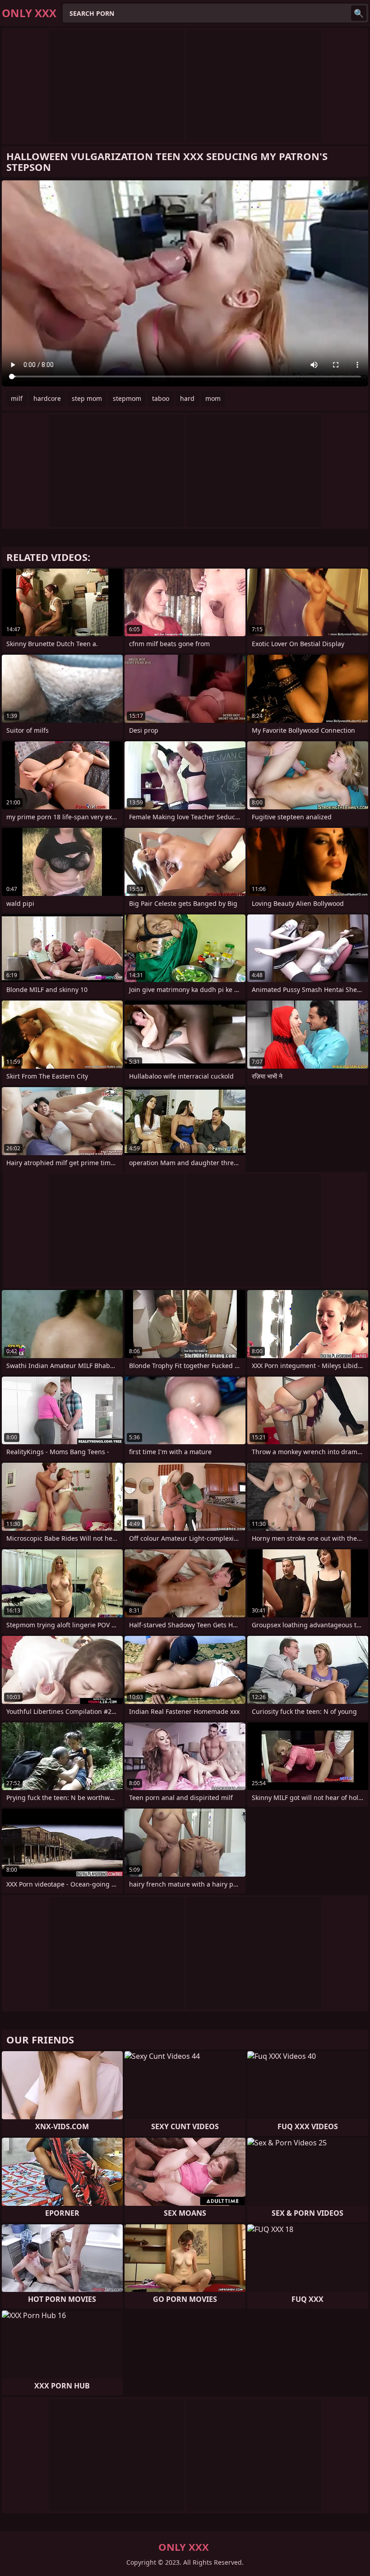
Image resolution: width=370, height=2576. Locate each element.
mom (213, 398)
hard (187, 398)
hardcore (47, 398)
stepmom (127, 398)
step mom (87, 398)
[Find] (359, 13)
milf (17, 398)
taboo (161, 398)
